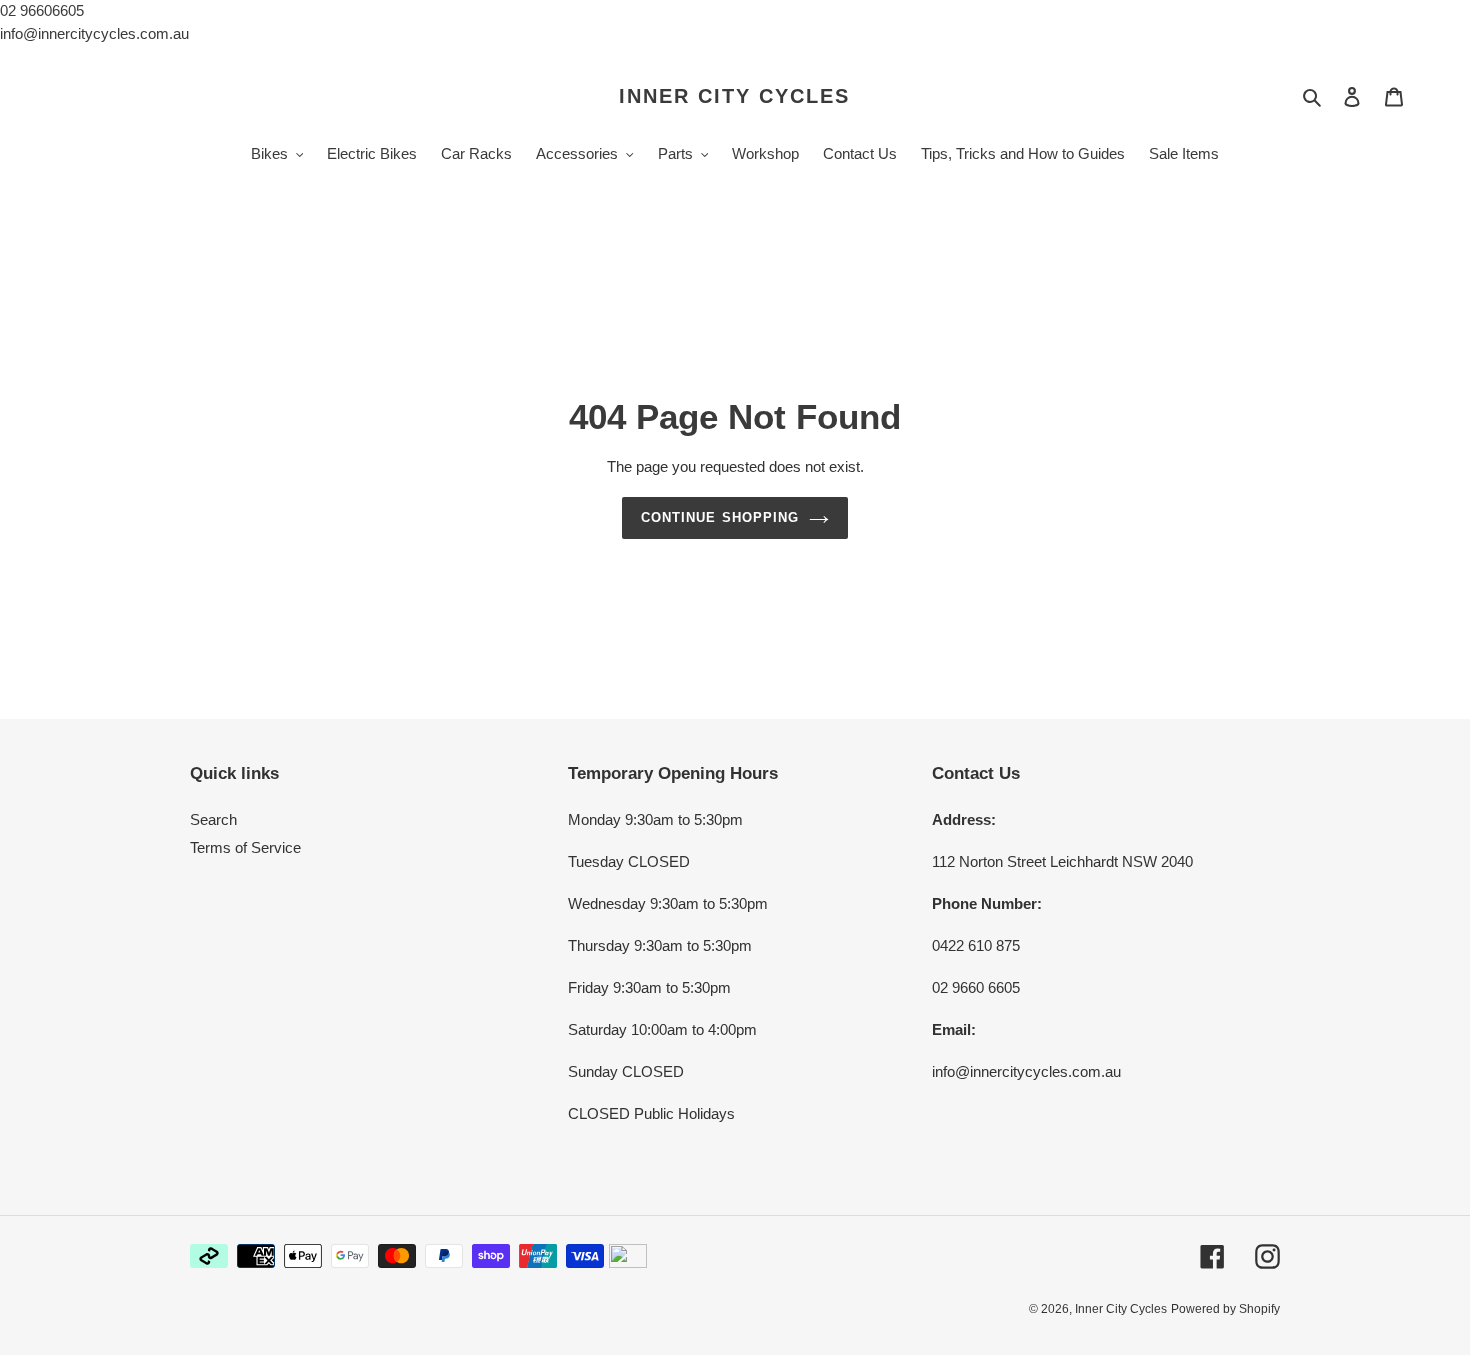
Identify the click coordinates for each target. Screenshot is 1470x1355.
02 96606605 (42, 10)
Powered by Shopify (1225, 1309)
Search (213, 819)
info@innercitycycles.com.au (94, 33)
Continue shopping (720, 517)
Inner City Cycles (734, 96)
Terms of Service (245, 847)
